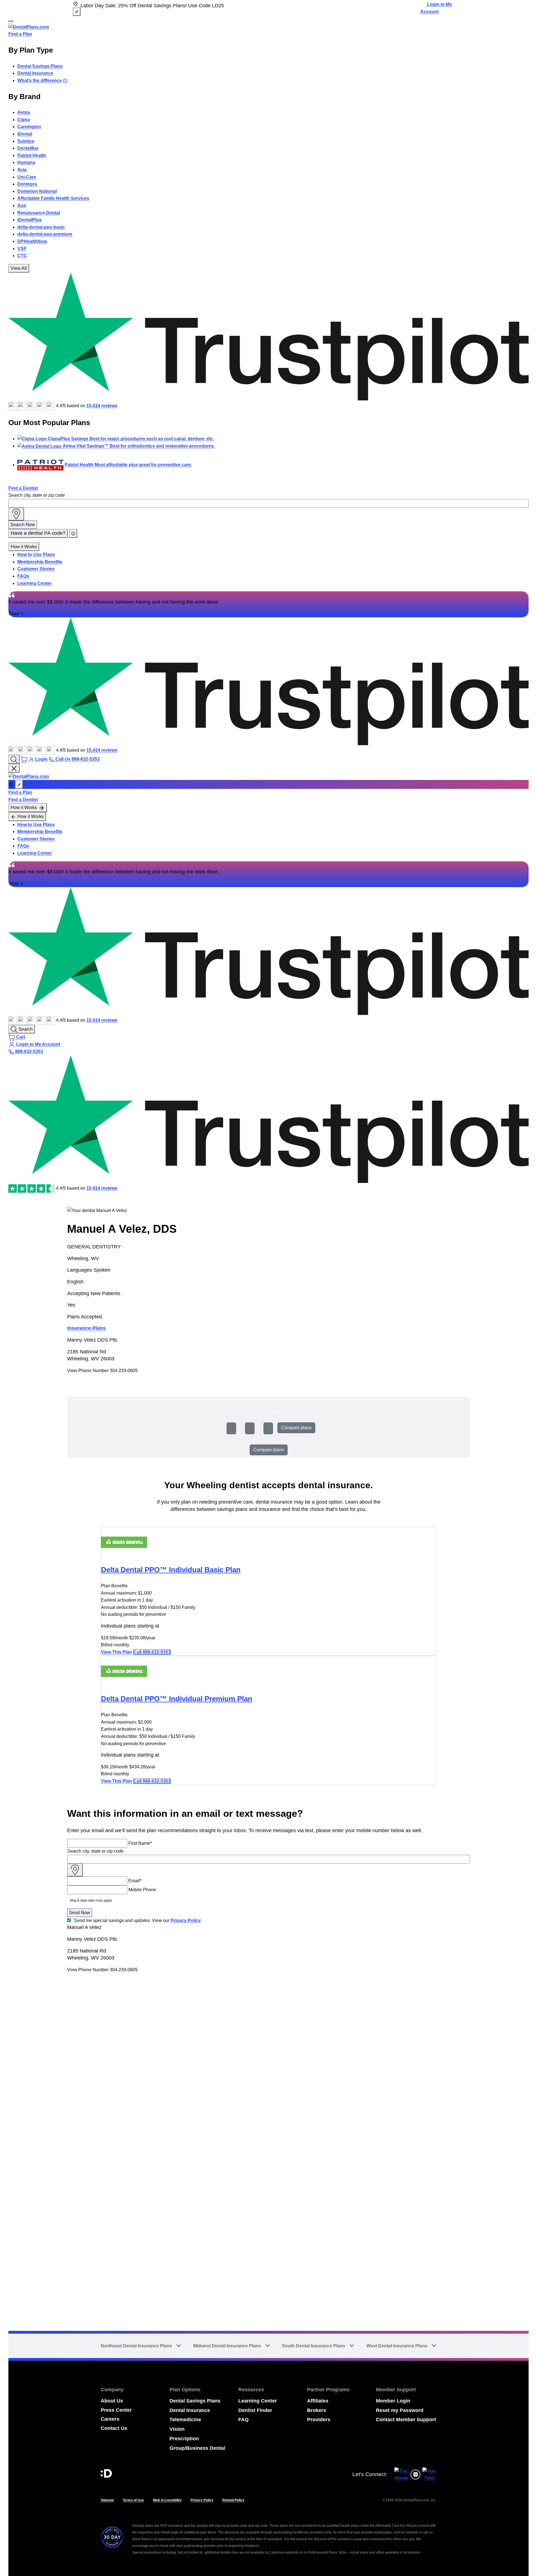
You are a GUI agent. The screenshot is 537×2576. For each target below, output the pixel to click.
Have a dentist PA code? (38, 533)
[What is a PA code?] (73, 533)
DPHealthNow (32, 241)
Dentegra (27, 184)
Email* (135, 1881)
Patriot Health (32, 155)
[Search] (14, 759)
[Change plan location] (77, 12)
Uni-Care (27, 177)
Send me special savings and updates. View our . (138, 1920)
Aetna (24, 112)
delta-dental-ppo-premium (45, 234)
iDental (25, 134)
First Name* (140, 1843)
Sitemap (107, 2500)
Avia (22, 170)
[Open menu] (11, 21)
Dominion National (37, 191)
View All (19, 268)
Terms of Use (133, 2500)
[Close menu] (14, 768)
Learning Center (35, 583)
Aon (22, 206)
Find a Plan (20, 34)
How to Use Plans (36, 555)
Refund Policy (233, 2500)
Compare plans (296, 1428)
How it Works (24, 547)
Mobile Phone (142, 1890)
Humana (26, 162)
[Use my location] (16, 514)
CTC (22, 256)
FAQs (23, 576)
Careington (29, 127)
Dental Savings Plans (40, 66)
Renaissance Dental (39, 213)
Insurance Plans (86, 1328)
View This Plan (116, 1652)
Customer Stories (36, 569)
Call (152, 1652)
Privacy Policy (186, 1920)
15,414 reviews (102, 406)
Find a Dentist (23, 488)
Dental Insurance (35, 73)
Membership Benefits (40, 562)
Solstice (26, 141)
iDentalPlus (30, 220)
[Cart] (25, 759)
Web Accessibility (167, 2500)
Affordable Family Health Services (53, 198)
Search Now (23, 525)
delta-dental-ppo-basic (41, 227)
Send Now (80, 1913)
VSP (22, 249)
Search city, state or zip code (37, 495)
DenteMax (28, 148)
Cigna (24, 120)
